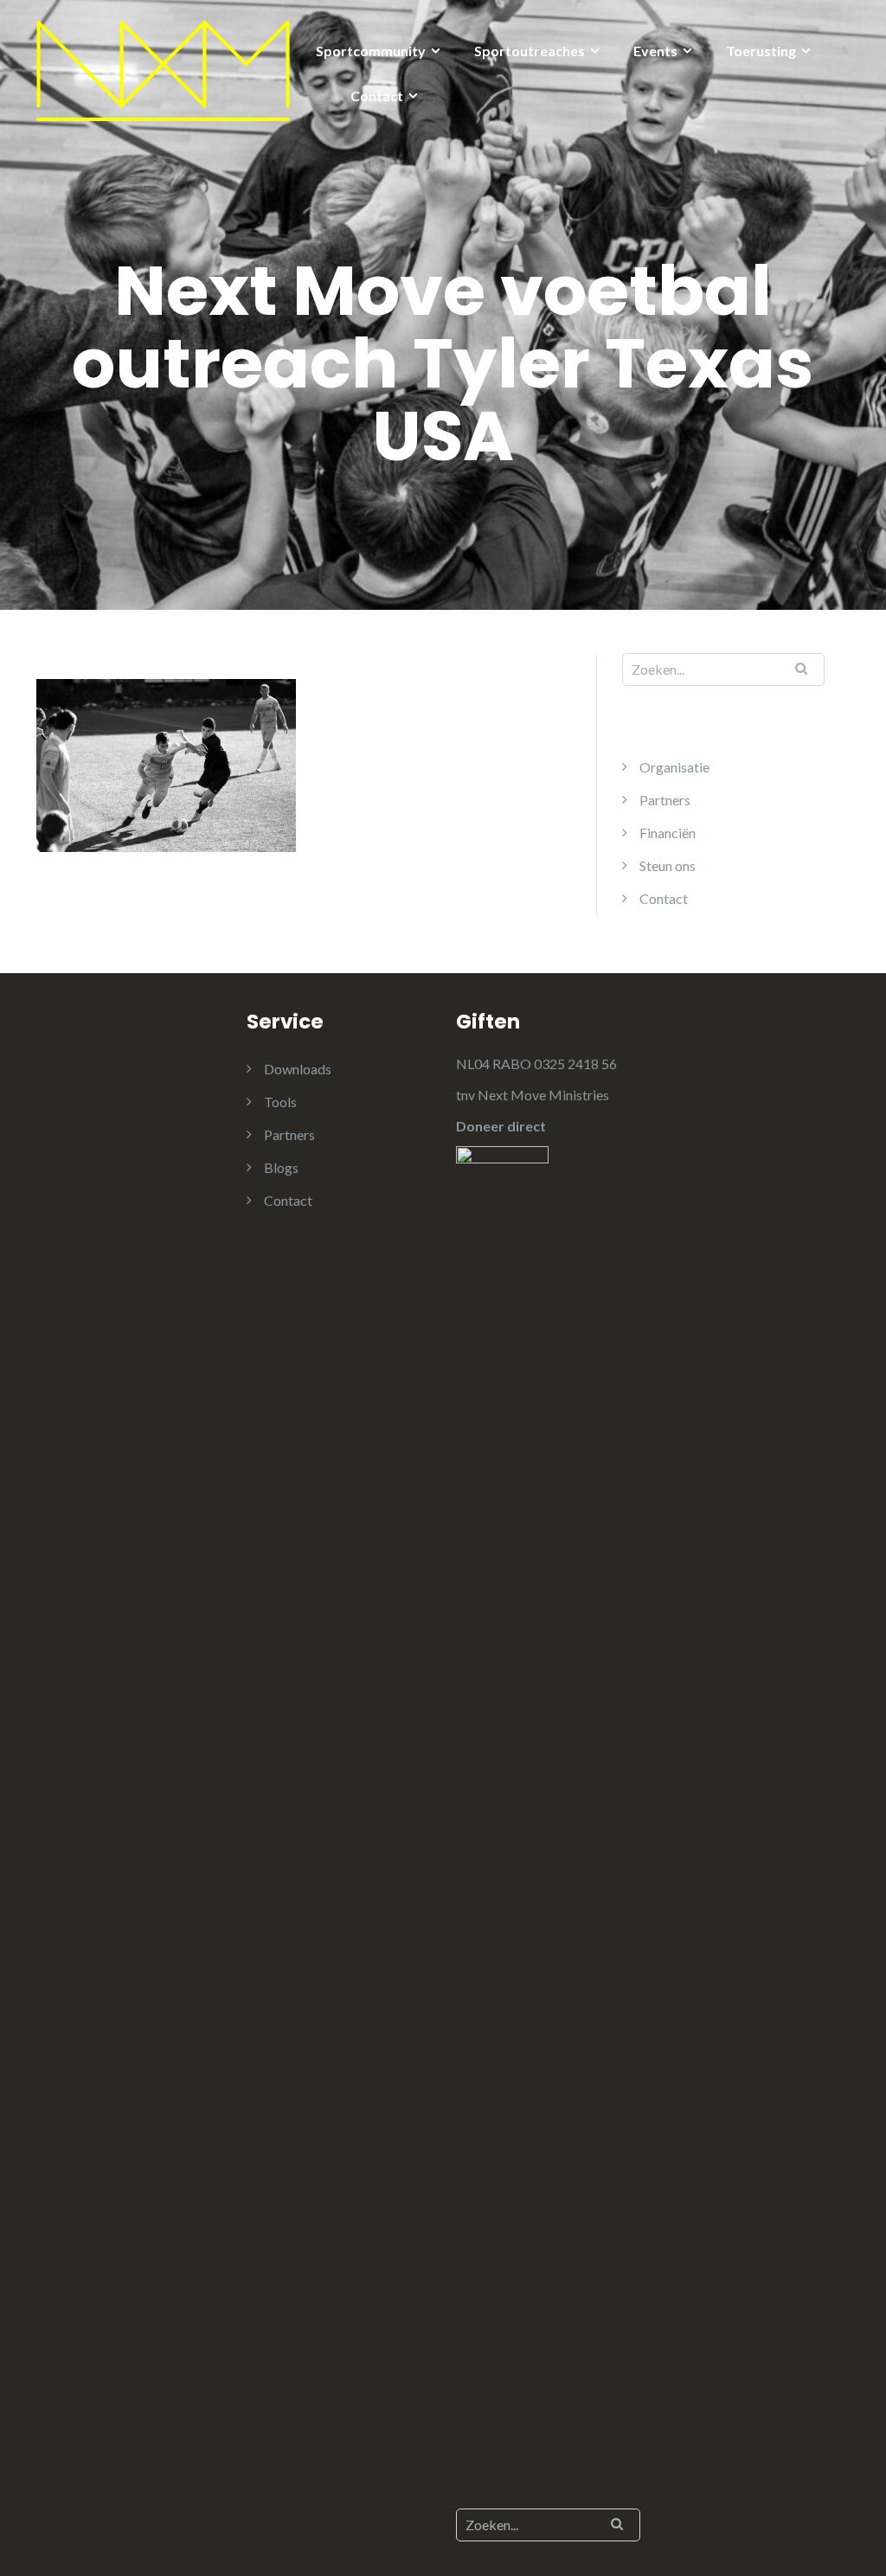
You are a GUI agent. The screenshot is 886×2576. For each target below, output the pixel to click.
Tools (280, 1102)
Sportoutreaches (530, 51)
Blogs (281, 1167)
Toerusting (761, 51)
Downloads (298, 1069)
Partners (665, 800)
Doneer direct (501, 1126)
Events (655, 51)
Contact (377, 96)
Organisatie (674, 767)
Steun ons (668, 865)
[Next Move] (163, 69)
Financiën (668, 833)
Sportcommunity (371, 51)
